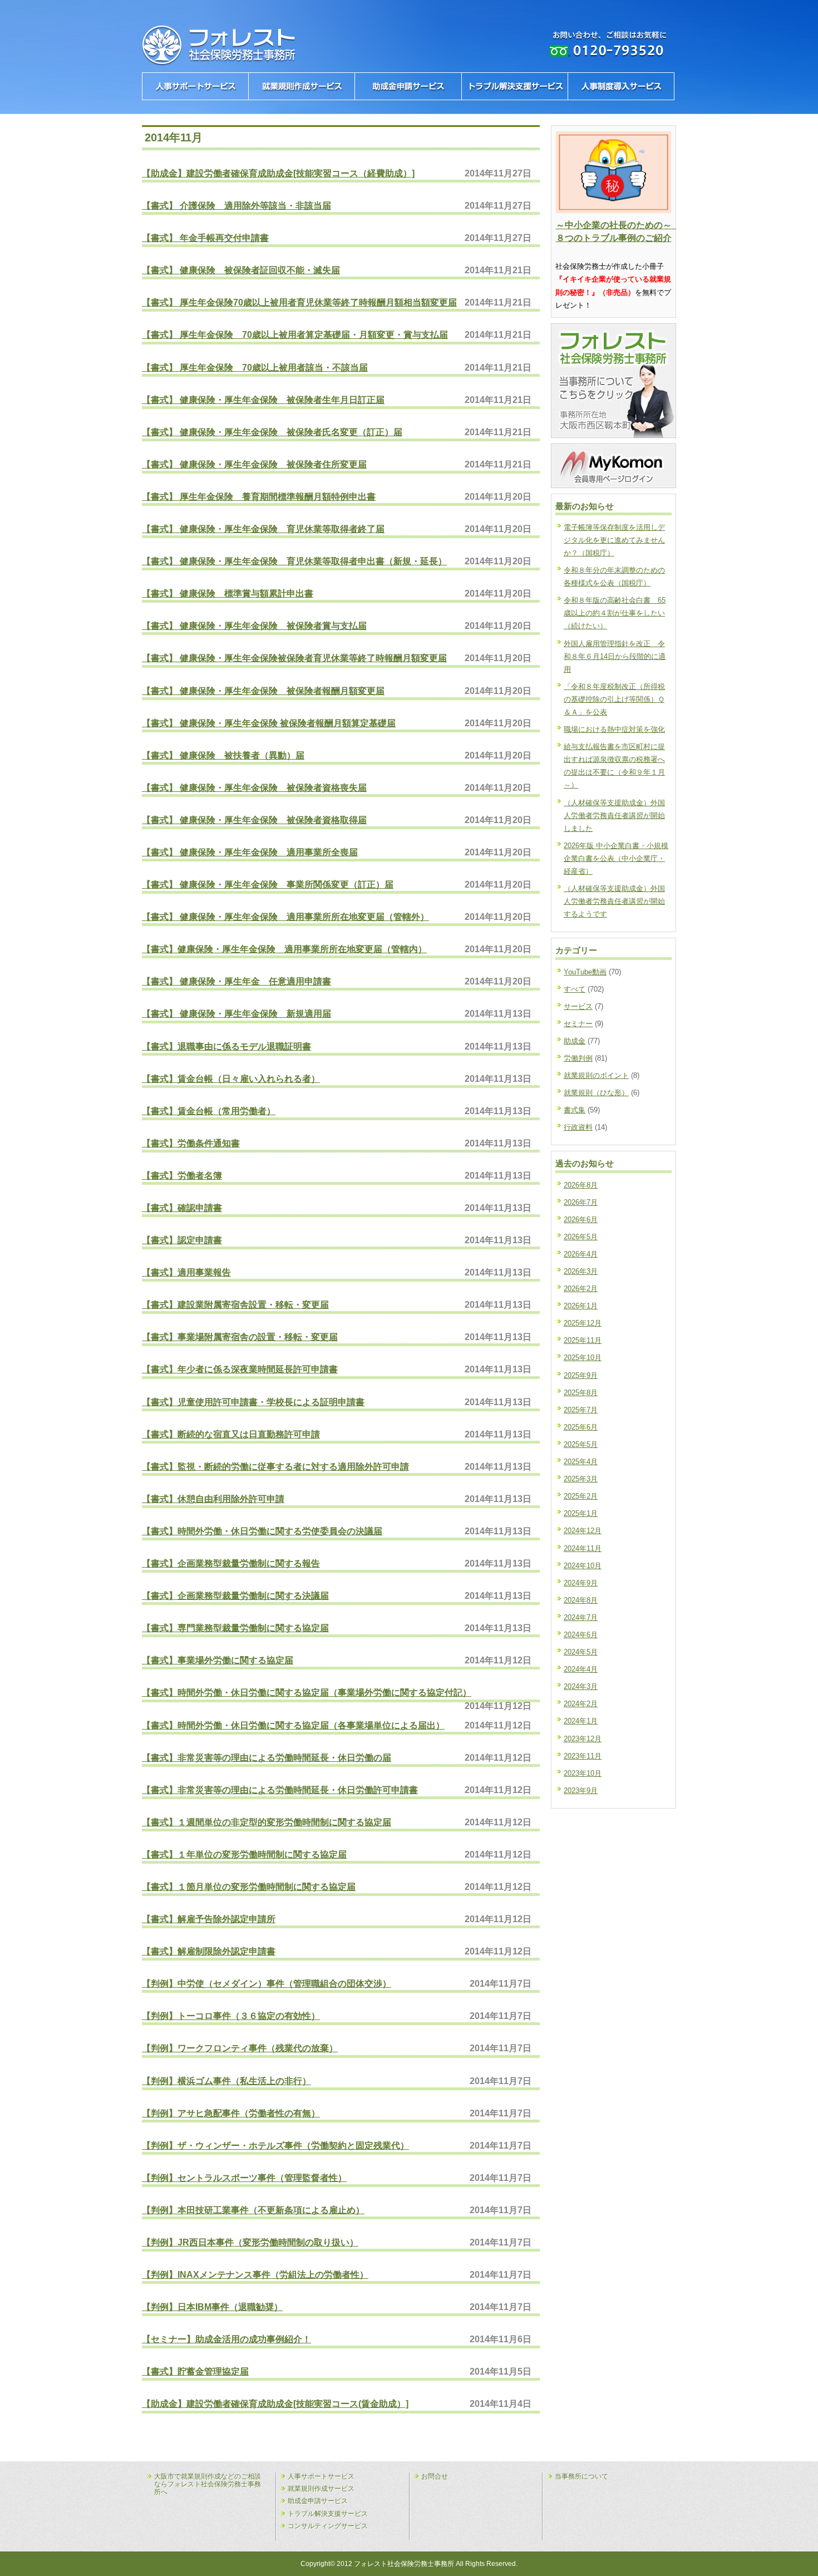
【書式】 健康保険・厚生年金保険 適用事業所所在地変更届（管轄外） (285, 917)
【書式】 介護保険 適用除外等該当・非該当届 (236, 205)
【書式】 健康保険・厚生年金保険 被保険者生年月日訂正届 (263, 400)
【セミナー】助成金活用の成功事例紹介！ (226, 2339)
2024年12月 (583, 1531)
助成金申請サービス (318, 2501)
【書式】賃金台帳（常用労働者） (209, 1111)
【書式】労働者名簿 (182, 1175)
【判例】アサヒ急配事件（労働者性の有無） (231, 2113)
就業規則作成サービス (321, 2489)
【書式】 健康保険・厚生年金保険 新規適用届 (236, 1013)
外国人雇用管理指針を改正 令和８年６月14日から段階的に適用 (615, 656)
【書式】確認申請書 (182, 1208)
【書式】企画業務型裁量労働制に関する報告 (231, 1563)
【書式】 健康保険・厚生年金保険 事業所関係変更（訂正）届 (268, 884)
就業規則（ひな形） (596, 1093)
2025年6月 (581, 1427)
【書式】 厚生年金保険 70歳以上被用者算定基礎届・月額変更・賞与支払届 (295, 334)
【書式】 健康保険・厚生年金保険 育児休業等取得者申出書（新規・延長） (294, 561)
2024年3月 (581, 1686)
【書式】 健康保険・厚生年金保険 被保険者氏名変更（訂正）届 (272, 432)
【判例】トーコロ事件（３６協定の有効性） (231, 2016)
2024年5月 (581, 1652)
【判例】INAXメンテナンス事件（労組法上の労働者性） (255, 2274)
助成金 (575, 1041)
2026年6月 (581, 1220)
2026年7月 (581, 1202)
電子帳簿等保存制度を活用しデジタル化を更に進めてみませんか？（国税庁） (614, 540)
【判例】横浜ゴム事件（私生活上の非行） (226, 2081)
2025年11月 (583, 1340)
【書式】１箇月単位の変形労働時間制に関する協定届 (249, 1887)
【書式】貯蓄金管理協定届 (195, 2371)
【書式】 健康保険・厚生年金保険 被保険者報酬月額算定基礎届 (269, 723)
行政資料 (578, 1127)
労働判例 (578, 1058)
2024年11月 (583, 1548)
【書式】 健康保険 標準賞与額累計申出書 (228, 593)
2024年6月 (581, 1635)
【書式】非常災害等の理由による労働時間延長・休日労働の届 (267, 1757)
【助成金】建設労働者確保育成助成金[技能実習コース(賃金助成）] (275, 2403)
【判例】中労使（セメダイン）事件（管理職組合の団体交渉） (267, 1983)
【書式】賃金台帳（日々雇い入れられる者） (231, 1078)
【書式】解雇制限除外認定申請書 (209, 1951)
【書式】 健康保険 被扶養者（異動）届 (223, 755)
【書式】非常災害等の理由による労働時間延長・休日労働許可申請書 (280, 1790)
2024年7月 (581, 1617)
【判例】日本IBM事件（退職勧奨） (212, 2307)
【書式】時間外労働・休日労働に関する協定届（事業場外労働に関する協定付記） (307, 1692)
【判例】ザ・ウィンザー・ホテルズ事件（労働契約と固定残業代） (275, 2145)
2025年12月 (583, 1323)
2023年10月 (583, 1773)
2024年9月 (581, 1583)
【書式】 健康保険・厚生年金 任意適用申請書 (236, 981)
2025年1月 (581, 1513)
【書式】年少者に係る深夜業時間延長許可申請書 (240, 1369)
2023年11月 (583, 1756)
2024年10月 (583, 1566)
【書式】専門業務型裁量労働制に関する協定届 (235, 1628)
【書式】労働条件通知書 (191, 1143)
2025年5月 (581, 1444)
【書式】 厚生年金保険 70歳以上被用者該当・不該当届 (255, 367)
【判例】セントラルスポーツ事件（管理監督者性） (244, 2178)
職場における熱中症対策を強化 (614, 729)
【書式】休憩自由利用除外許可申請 (213, 1499)
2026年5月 (581, 1237)
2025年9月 (581, 1375)
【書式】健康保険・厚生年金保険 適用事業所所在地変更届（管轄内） (284, 949)
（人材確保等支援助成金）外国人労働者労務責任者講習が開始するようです (614, 901)
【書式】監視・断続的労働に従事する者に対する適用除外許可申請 (275, 1466)
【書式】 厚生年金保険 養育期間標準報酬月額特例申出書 (259, 496)
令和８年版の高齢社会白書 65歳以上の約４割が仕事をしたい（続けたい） (615, 613)
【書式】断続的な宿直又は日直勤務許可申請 (231, 1434)
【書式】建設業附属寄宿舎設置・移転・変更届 (235, 1304)
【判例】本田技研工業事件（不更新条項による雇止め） (253, 2210)
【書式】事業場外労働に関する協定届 (218, 1660)
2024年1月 (581, 1721)
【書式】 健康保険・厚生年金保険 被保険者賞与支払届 (254, 625)
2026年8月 (581, 1185)
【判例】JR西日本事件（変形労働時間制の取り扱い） (250, 2242)
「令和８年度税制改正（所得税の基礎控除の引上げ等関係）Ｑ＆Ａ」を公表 (614, 699)
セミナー (578, 1024)
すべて (575, 989)
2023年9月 (581, 1791)
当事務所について (582, 2476)
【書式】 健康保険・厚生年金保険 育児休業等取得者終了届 (263, 529)
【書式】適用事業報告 (186, 1272)
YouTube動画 (585, 972)
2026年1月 (581, 1306)
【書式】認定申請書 (182, 1240)
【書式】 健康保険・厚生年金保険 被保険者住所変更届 (254, 464)
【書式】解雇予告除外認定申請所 (209, 1919)
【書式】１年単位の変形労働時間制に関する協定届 (244, 1854)
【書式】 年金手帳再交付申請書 (205, 238)
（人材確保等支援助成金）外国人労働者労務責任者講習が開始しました (614, 816)
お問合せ (435, 2476)
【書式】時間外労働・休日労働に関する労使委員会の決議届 (262, 1531)
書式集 (575, 1110)
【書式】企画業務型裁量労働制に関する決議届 (235, 1595)
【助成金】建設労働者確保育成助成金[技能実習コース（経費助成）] (278, 173)
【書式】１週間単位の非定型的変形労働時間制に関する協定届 (267, 1822)
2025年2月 (581, 1496)
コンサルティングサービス (328, 2526)
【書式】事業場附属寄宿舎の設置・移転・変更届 (240, 1337)
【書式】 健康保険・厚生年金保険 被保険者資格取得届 (254, 820)
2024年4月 (581, 1669)
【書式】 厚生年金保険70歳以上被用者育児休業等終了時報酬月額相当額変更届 (299, 302)
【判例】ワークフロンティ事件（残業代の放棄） (240, 2048)
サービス (578, 1006)
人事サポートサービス (321, 2476)
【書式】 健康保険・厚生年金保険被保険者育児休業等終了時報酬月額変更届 (294, 658)
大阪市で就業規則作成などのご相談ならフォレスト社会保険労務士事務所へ (208, 2484)
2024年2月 (581, 1704)
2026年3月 (581, 1271)
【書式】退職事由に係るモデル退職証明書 (226, 1046)
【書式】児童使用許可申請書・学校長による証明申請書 (253, 1402)
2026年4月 (581, 1254)
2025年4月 (581, 1462)
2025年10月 (583, 1358)
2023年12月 (583, 1739)
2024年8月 (581, 1600)
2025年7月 (581, 1410)
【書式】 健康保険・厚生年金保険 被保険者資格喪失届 (254, 787)
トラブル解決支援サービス (328, 2514)
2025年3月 (581, 1479)
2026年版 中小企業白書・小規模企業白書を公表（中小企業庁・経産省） (616, 858)
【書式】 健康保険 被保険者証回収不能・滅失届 (241, 270)
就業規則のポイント (596, 1075)
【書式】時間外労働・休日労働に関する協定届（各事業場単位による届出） (293, 1725)
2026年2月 (581, 1289)
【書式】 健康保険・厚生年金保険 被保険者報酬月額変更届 (263, 691)
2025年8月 (581, 1393)
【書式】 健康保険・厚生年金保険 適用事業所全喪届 (250, 852)
